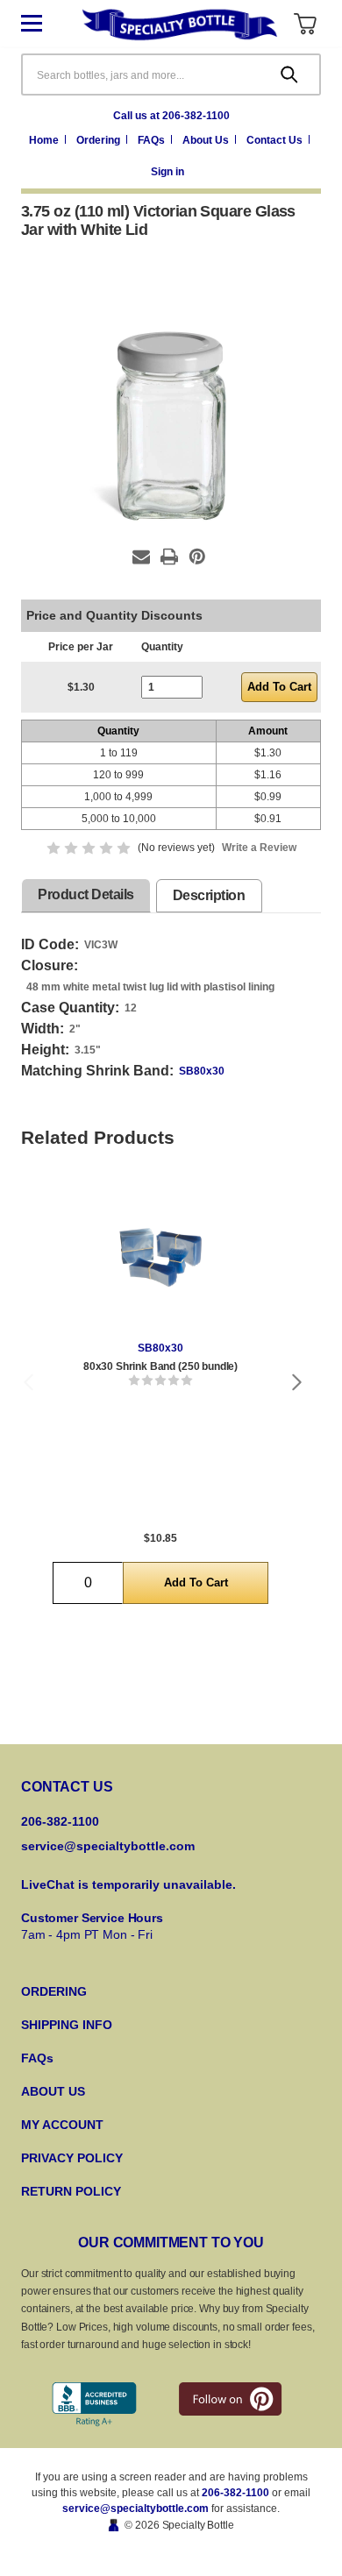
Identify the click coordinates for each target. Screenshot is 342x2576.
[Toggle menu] (45, 24)
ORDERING (54, 1991)
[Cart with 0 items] (305, 24)
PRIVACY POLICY (72, 2158)
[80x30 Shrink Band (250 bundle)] (160, 1257)
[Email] (141, 557)
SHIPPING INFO (67, 2025)
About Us (207, 140)
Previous (28, 1382)
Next (297, 1382)
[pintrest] (230, 2399)
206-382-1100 (235, 2493)
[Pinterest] (197, 557)
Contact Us (276, 140)
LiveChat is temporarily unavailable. (128, 1884)
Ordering (100, 140)
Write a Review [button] (259, 848)
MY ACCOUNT (62, 2125)
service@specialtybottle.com (108, 1846)
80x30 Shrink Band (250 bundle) (160, 1366)
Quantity (162, 647)
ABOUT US (53, 2091)
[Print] (169, 557)
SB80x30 (202, 1071)
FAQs (153, 140)
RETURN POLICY (71, 2191)
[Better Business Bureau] (94, 2405)
